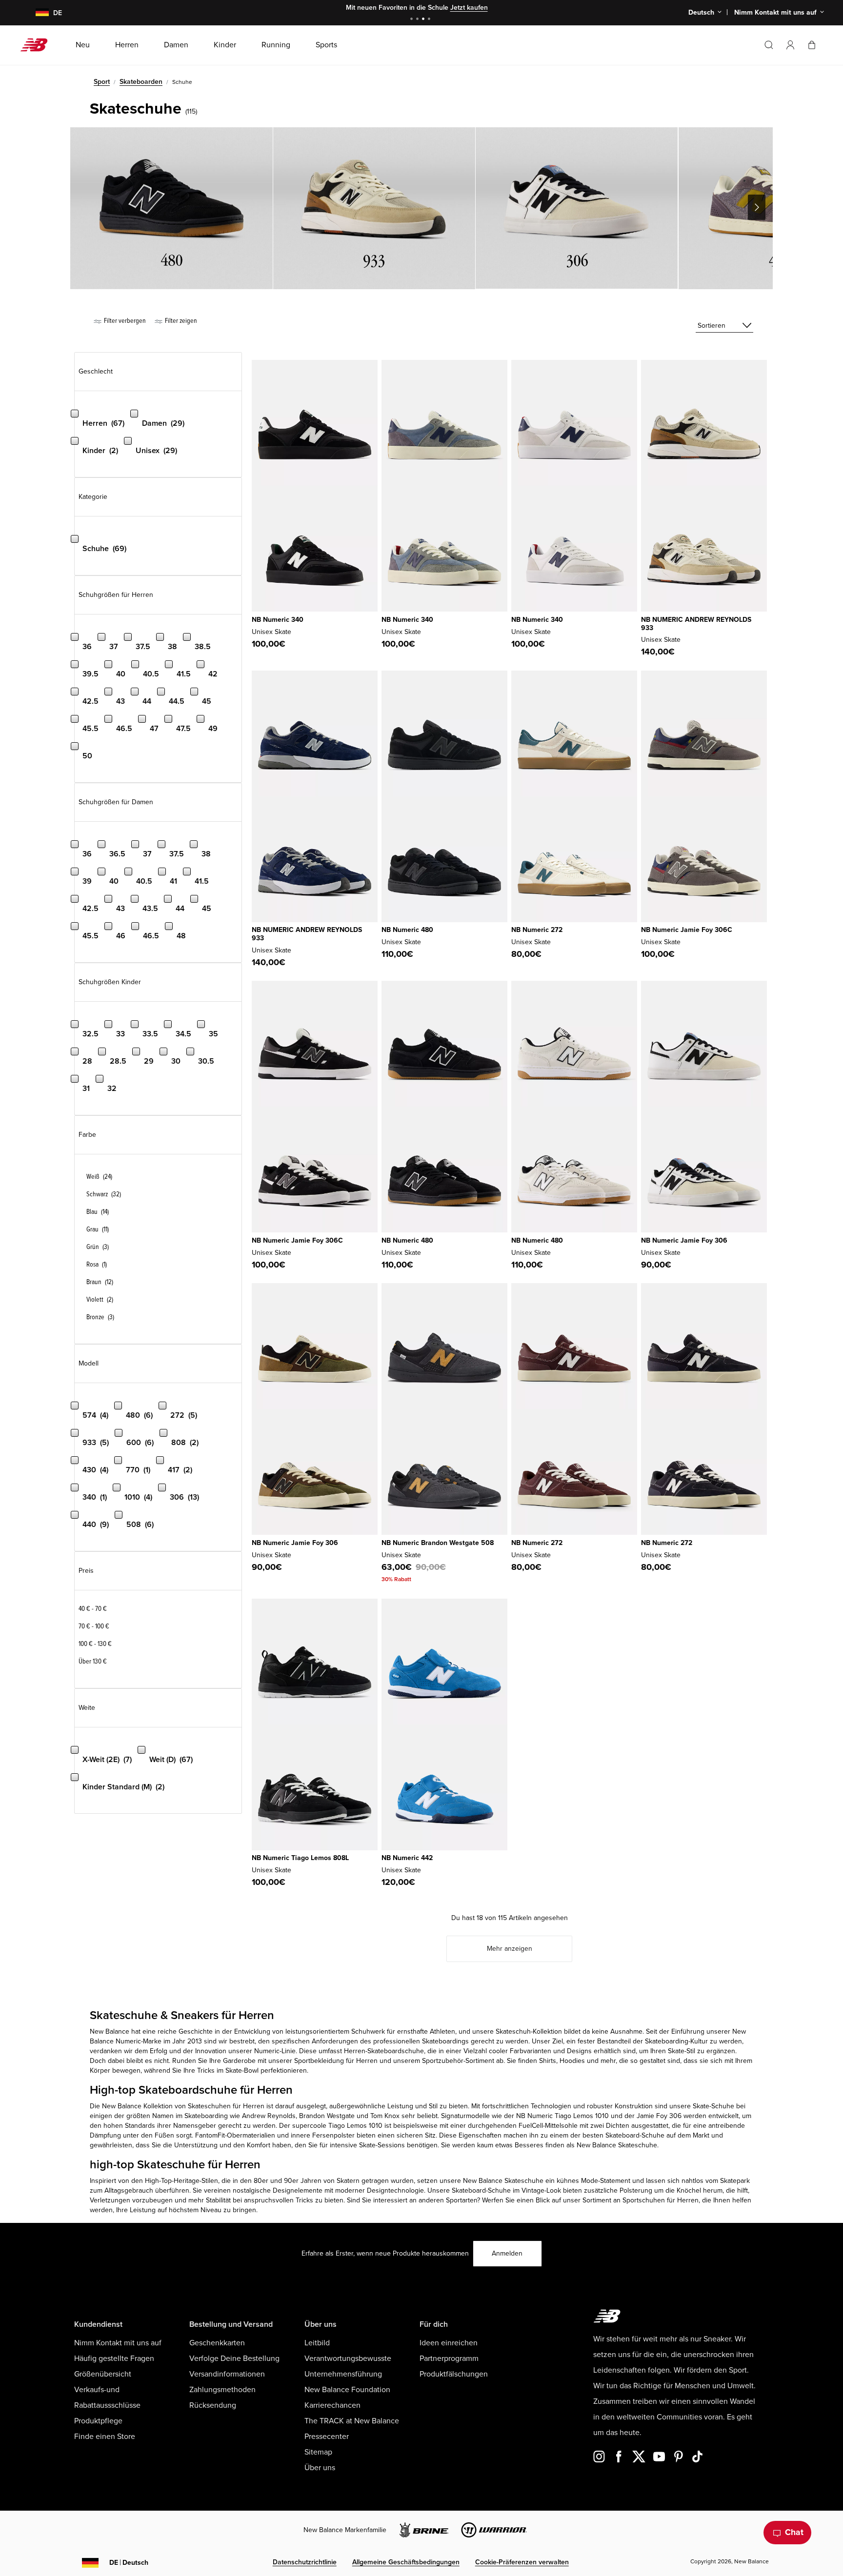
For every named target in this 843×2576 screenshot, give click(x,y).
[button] (790, 45)
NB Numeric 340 (278, 620)
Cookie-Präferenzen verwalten (522, 2562)
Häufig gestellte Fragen (114, 2358)
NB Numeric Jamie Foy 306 (684, 1240)
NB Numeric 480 (407, 930)
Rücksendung (213, 2405)
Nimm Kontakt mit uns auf (118, 2343)
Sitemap (318, 2452)
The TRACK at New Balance (352, 2421)
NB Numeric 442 (407, 1858)
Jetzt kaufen (469, 8)
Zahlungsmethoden (222, 2390)
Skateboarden (141, 82)
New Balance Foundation (347, 2390)
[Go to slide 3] (424, 20)
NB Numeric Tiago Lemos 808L (300, 1858)
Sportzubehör (443, 2061)
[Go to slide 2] (419, 20)
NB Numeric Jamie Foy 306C (687, 930)
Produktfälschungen (454, 2374)
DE (129, 2563)
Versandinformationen (227, 2374)
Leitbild (317, 2343)
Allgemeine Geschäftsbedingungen (406, 2562)
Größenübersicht (103, 2374)
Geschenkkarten (217, 2343)
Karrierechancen (332, 2405)
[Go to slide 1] (413, 20)
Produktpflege (98, 2421)
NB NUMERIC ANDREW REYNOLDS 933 (696, 624)
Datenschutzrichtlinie (305, 2562)
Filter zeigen (180, 321)
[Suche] (769, 45)
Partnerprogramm (449, 2358)
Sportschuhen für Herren (661, 2200)
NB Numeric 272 (537, 930)
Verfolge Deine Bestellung (234, 2358)
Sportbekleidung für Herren (336, 2061)
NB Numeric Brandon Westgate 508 (438, 1543)
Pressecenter (327, 2437)
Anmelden (507, 2253)
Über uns (320, 2468)
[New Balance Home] (38, 45)
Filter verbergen (124, 321)
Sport (102, 82)
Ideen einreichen (449, 2343)
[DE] (36, 13)
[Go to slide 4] (430, 20)
